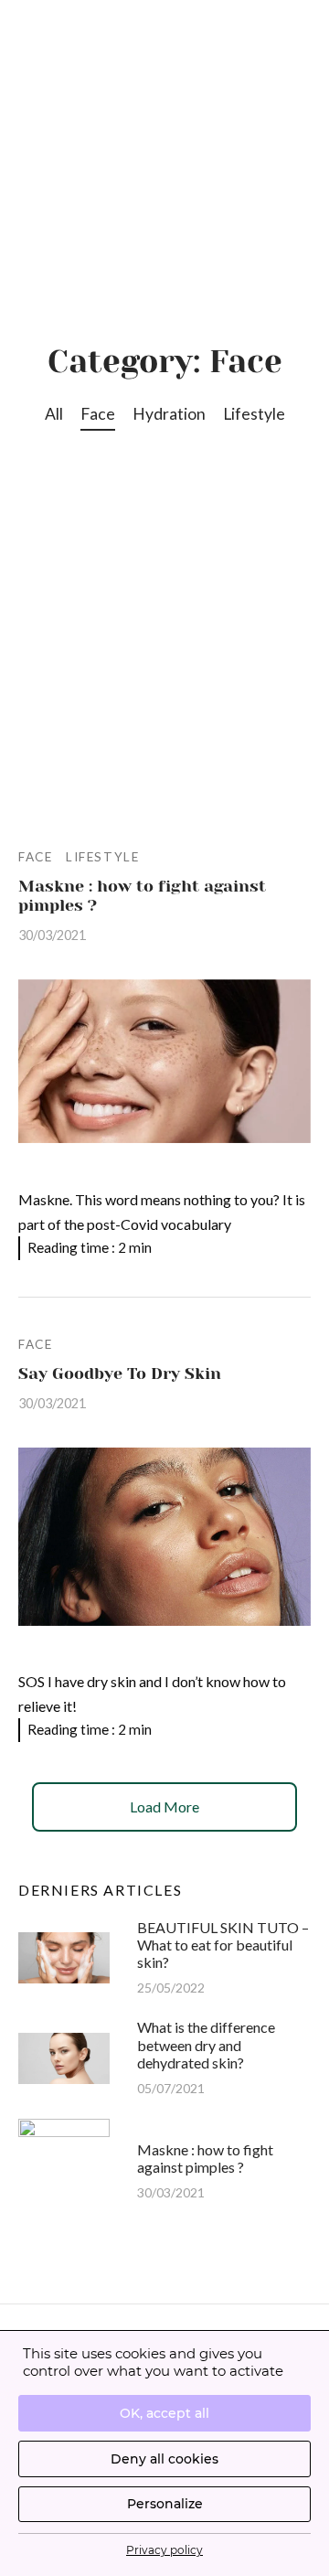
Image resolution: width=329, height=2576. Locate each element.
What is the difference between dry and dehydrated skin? (206, 2044)
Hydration (169, 414)
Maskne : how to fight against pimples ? (205, 2158)
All (54, 414)
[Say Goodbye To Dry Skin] (164, 1537)
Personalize (165, 2504)
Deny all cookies (164, 2459)
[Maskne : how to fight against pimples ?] (164, 1062)
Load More (164, 1806)
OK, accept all (164, 2413)
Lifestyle (254, 414)
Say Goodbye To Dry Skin (120, 1374)
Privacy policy (164, 2550)
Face (98, 414)
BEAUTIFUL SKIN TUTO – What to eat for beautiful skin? (223, 1945)
